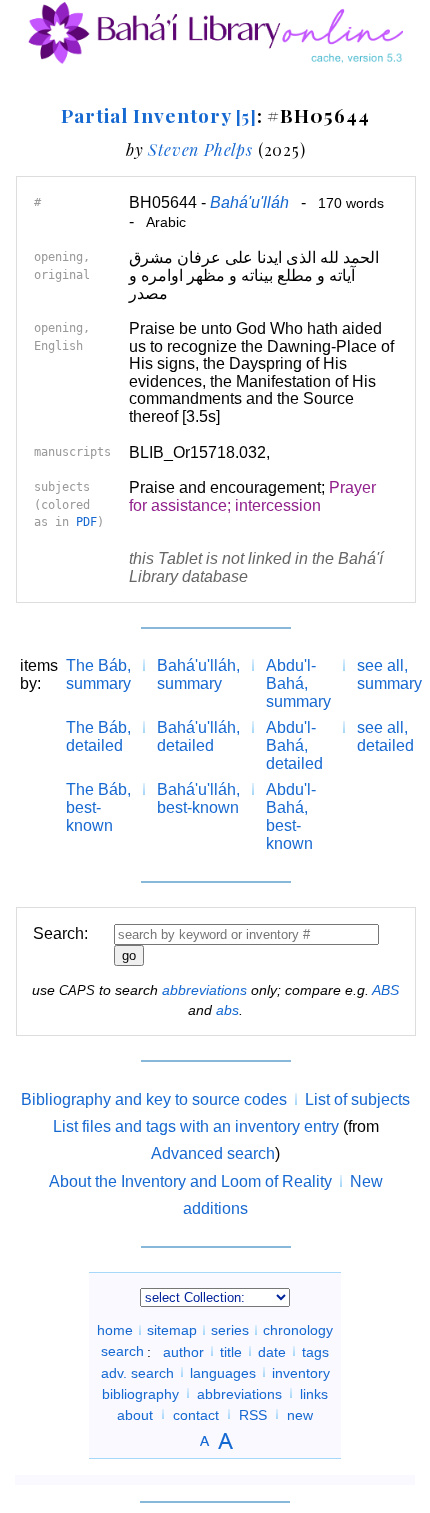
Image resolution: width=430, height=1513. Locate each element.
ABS (385, 990)
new (300, 1414)
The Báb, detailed (98, 736)
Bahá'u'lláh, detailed (198, 736)
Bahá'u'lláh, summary (198, 674)
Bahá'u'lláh (249, 202)
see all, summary (389, 674)
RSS (253, 1414)
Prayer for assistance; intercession (252, 496)
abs (227, 1010)
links (314, 1393)
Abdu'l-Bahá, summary (298, 683)
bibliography (140, 1393)
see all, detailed (385, 736)
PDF (86, 522)
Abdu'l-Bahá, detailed (294, 745)
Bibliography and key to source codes (154, 1099)
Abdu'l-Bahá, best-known (291, 816)
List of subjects (357, 1099)
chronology (298, 1330)
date (272, 1351)
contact (196, 1414)
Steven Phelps (200, 149)
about (135, 1414)
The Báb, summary (98, 674)
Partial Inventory (158, 115)
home (115, 1330)
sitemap (172, 1330)
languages (223, 1372)
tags (315, 1351)
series (230, 1330)
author (183, 1351)
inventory (301, 1372)
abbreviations (204, 990)
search (122, 1351)
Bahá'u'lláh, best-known (198, 798)
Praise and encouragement (225, 487)
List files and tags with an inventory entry (196, 1126)
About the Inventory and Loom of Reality (190, 1181)
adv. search (137, 1372)
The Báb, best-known (98, 807)
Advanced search (213, 1153)
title (231, 1351)
